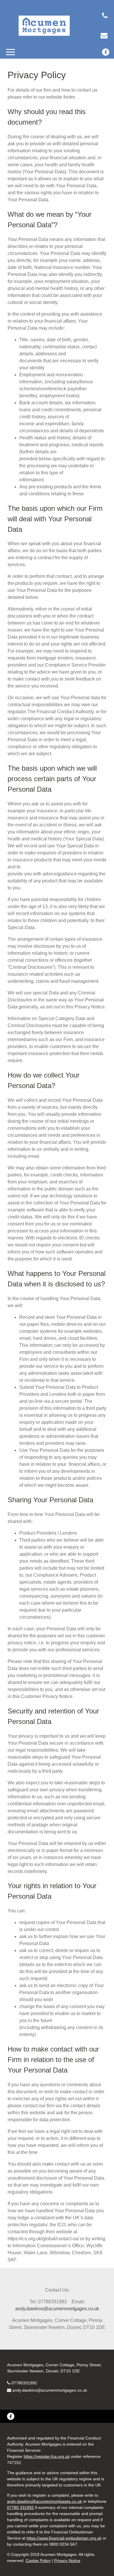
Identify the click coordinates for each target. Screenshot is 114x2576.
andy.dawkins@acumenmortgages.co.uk (50, 2390)
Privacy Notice (67, 2561)
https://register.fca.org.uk (47, 2456)
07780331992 (24, 2383)
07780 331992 (20, 2507)
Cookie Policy (38, 2561)
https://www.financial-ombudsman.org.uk (64, 2538)
